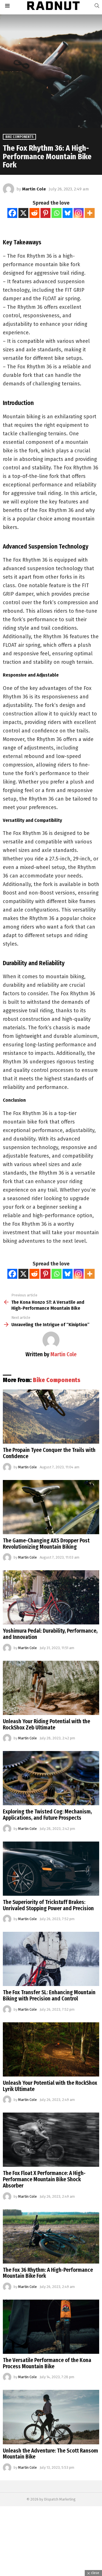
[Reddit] (34, 213)
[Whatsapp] (57, 213)
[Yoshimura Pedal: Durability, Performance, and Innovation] (51, 1597)
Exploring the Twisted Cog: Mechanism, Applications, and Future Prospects (47, 1815)
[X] (23, 213)
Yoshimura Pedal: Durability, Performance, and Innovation (50, 1634)
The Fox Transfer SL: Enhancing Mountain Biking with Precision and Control (49, 1995)
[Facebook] (12, 213)
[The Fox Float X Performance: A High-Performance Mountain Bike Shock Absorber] (51, 2140)
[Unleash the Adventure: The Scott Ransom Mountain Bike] (51, 2417)
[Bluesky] (68, 213)
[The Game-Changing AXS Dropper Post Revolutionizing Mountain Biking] (51, 1507)
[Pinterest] (45, 213)
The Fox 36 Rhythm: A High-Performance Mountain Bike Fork (48, 2273)
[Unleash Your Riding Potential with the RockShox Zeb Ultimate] (51, 1688)
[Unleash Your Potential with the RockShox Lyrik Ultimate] (51, 2049)
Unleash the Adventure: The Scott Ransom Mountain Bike (50, 2454)
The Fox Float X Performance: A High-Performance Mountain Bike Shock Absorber (44, 2179)
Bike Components (57, 1380)
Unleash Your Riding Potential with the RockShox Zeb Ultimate (46, 1724)
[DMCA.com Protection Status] (51, 2573)
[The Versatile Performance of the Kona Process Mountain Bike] (51, 2327)
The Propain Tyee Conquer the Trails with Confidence (49, 1453)
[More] (90, 213)
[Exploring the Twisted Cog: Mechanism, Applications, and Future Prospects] (51, 1778)
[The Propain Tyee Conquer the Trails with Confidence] (51, 1417)
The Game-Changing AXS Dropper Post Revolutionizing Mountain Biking (46, 1544)
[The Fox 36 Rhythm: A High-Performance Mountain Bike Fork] (51, 2236)
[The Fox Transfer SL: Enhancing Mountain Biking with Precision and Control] (51, 1959)
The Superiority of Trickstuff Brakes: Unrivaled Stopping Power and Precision (48, 1905)
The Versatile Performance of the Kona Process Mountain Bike (47, 2363)
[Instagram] (79, 213)
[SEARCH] (97, 6)
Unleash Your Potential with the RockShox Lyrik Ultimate (50, 2086)
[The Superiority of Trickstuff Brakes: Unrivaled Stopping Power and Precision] (51, 1869)
